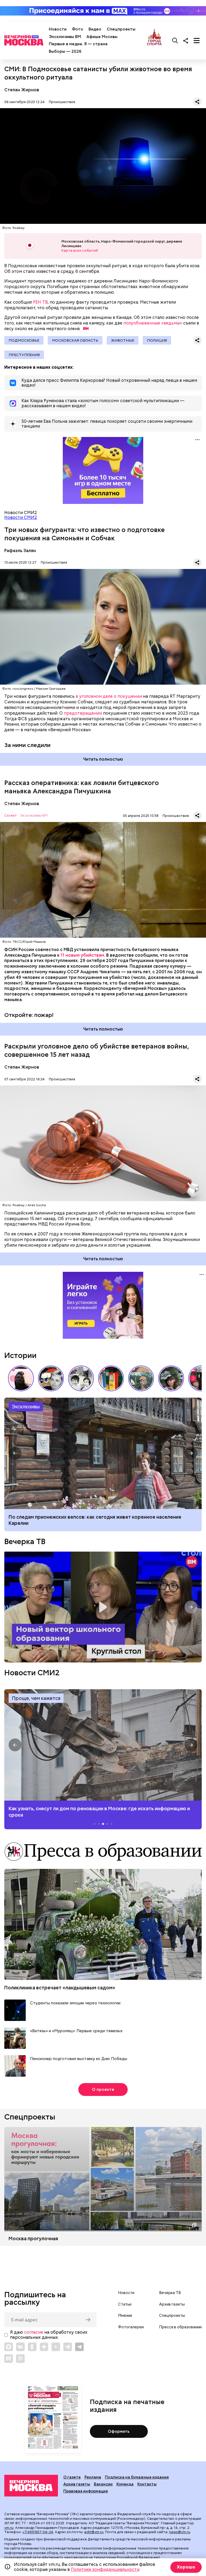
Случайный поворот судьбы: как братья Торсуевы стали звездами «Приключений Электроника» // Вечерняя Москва (81, 1378)
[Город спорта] (154, 40)
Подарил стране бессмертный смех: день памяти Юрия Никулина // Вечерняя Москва (141, 1378)
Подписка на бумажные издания (137, 2477)
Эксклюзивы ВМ (65, 37)
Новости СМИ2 (21, 517)
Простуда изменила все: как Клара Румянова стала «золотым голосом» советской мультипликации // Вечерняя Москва (51, 1378)
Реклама (93, 2477)
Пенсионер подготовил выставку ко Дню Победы (79, 2059)
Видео (95, 29)
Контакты (147, 2484)
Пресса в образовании (180, 2327)
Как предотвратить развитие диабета (103, 1745)
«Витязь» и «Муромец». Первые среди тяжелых (76, 2031)
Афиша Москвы (102, 37)
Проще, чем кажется (36, 1698)
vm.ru (9, 2528)
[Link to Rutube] (9, 2359)
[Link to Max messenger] (9, 2347)
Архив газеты (172, 2304)
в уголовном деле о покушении (109, 696)
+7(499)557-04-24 (38, 2532)
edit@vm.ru (94, 2532)
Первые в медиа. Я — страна (78, 44)
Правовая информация (86, 2491)
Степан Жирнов (22, 90)
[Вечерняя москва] (31, 2486)
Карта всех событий (80, 250)
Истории (20, 1355)
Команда (125, 2484)
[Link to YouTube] (56, 2347)
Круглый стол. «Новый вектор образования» (103, 1607)
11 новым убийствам (82, 955)
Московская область (75, 340)
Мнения (125, 2315)
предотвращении (83, 713)
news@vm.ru (180, 2532)
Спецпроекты (121, 29)
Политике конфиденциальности (105, 2569)
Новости (58, 29)
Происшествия (62, 102)
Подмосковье (24, 340)
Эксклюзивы (26, 1407)
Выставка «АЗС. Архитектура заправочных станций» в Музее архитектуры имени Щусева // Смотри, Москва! (111, 1378)
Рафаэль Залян (20, 551)
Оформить (119, 2431)
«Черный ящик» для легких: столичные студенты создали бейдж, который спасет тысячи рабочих (103, 1453)
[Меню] (197, 40)
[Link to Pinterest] (20, 2359)
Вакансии (103, 2484)
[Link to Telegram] (68, 2347)
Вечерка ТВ (25, 1541)
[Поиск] (175, 40)
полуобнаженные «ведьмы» (153, 323)
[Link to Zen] (44, 2347)
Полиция (157, 340)
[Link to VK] (20, 2347)
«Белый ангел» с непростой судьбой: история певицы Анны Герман (21, 1378)
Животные (123, 340)
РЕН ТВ (40, 302)
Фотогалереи (131, 2327)
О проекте (103, 2090)
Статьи (125, 2304)
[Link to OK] (32, 2347)
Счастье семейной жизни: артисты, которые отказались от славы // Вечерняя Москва (171, 1378)
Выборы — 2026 (65, 51)
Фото (78, 29)
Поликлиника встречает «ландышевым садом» (60, 1988)
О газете (72, 2477)
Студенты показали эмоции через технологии (75, 2003)
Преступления (24, 355)
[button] (193, 1378)
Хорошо (186, 2567)
